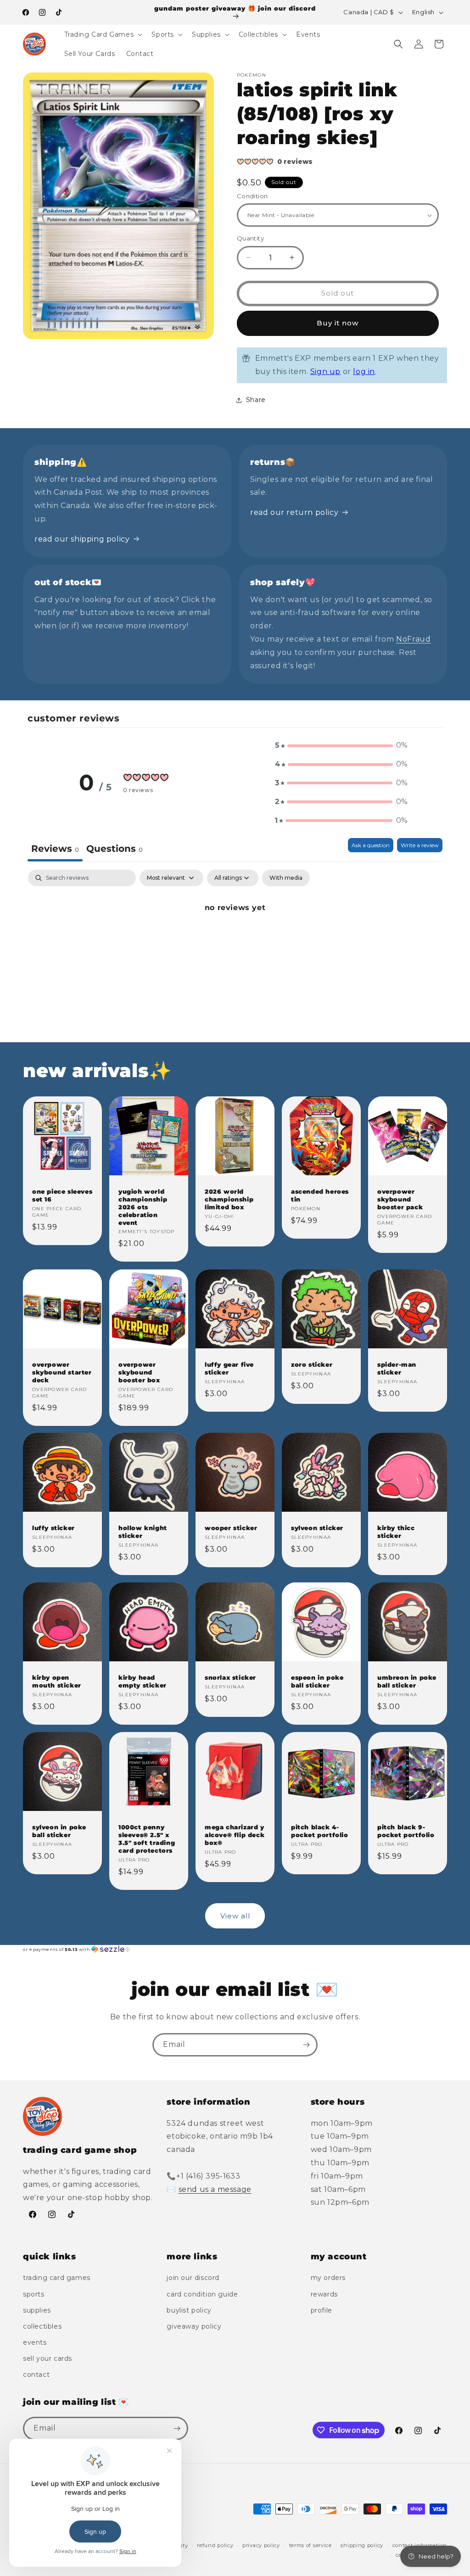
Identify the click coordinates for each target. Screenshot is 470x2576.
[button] (103, 34)
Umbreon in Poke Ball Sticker (407, 1681)
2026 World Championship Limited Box (229, 1199)
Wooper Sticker (231, 1528)
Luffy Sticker (53, 1528)
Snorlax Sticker (230, 1677)
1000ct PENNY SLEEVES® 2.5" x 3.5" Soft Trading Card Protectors (147, 1839)
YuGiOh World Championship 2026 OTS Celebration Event (143, 1207)
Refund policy (215, 2545)
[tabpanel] (235, 939)
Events (35, 2342)
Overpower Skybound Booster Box (139, 1372)
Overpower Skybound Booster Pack (400, 1199)
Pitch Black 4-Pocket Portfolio (320, 1831)
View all (235, 1916)
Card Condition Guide (202, 2294)
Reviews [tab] (55, 849)
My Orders (328, 2278)
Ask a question (371, 845)
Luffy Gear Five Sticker (229, 1368)
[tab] (115, 850)
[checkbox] (286, 878)
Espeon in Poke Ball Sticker (317, 1681)
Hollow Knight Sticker (143, 1532)
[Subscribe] (306, 2045)
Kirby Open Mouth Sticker (57, 1681)
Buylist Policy (189, 2310)
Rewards (324, 2294)
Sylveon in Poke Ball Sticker (59, 1831)
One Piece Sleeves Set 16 (62, 1195)
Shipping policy (362, 2545)
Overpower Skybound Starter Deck (62, 1372)
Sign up (325, 372)
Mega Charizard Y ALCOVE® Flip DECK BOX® (235, 1835)
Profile (322, 2310)
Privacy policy (261, 2545)
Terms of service (311, 2545)
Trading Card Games (57, 2278)
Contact (36, 2375)
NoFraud (413, 639)
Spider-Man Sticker (397, 1368)
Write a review (420, 845)
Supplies (37, 2310)
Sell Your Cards (48, 2358)
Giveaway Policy (194, 2326)
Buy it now (338, 323)
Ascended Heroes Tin (320, 1195)
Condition (252, 196)
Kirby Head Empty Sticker (143, 1681)
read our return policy (294, 512)
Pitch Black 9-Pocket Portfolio (406, 1831)
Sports (34, 2294)
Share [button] (256, 400)
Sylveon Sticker (317, 1528)
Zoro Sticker (312, 1364)
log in (364, 372)
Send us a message (215, 2189)
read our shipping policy (82, 539)
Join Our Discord (193, 2278)
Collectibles (42, 2326)
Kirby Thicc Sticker (396, 1532)
